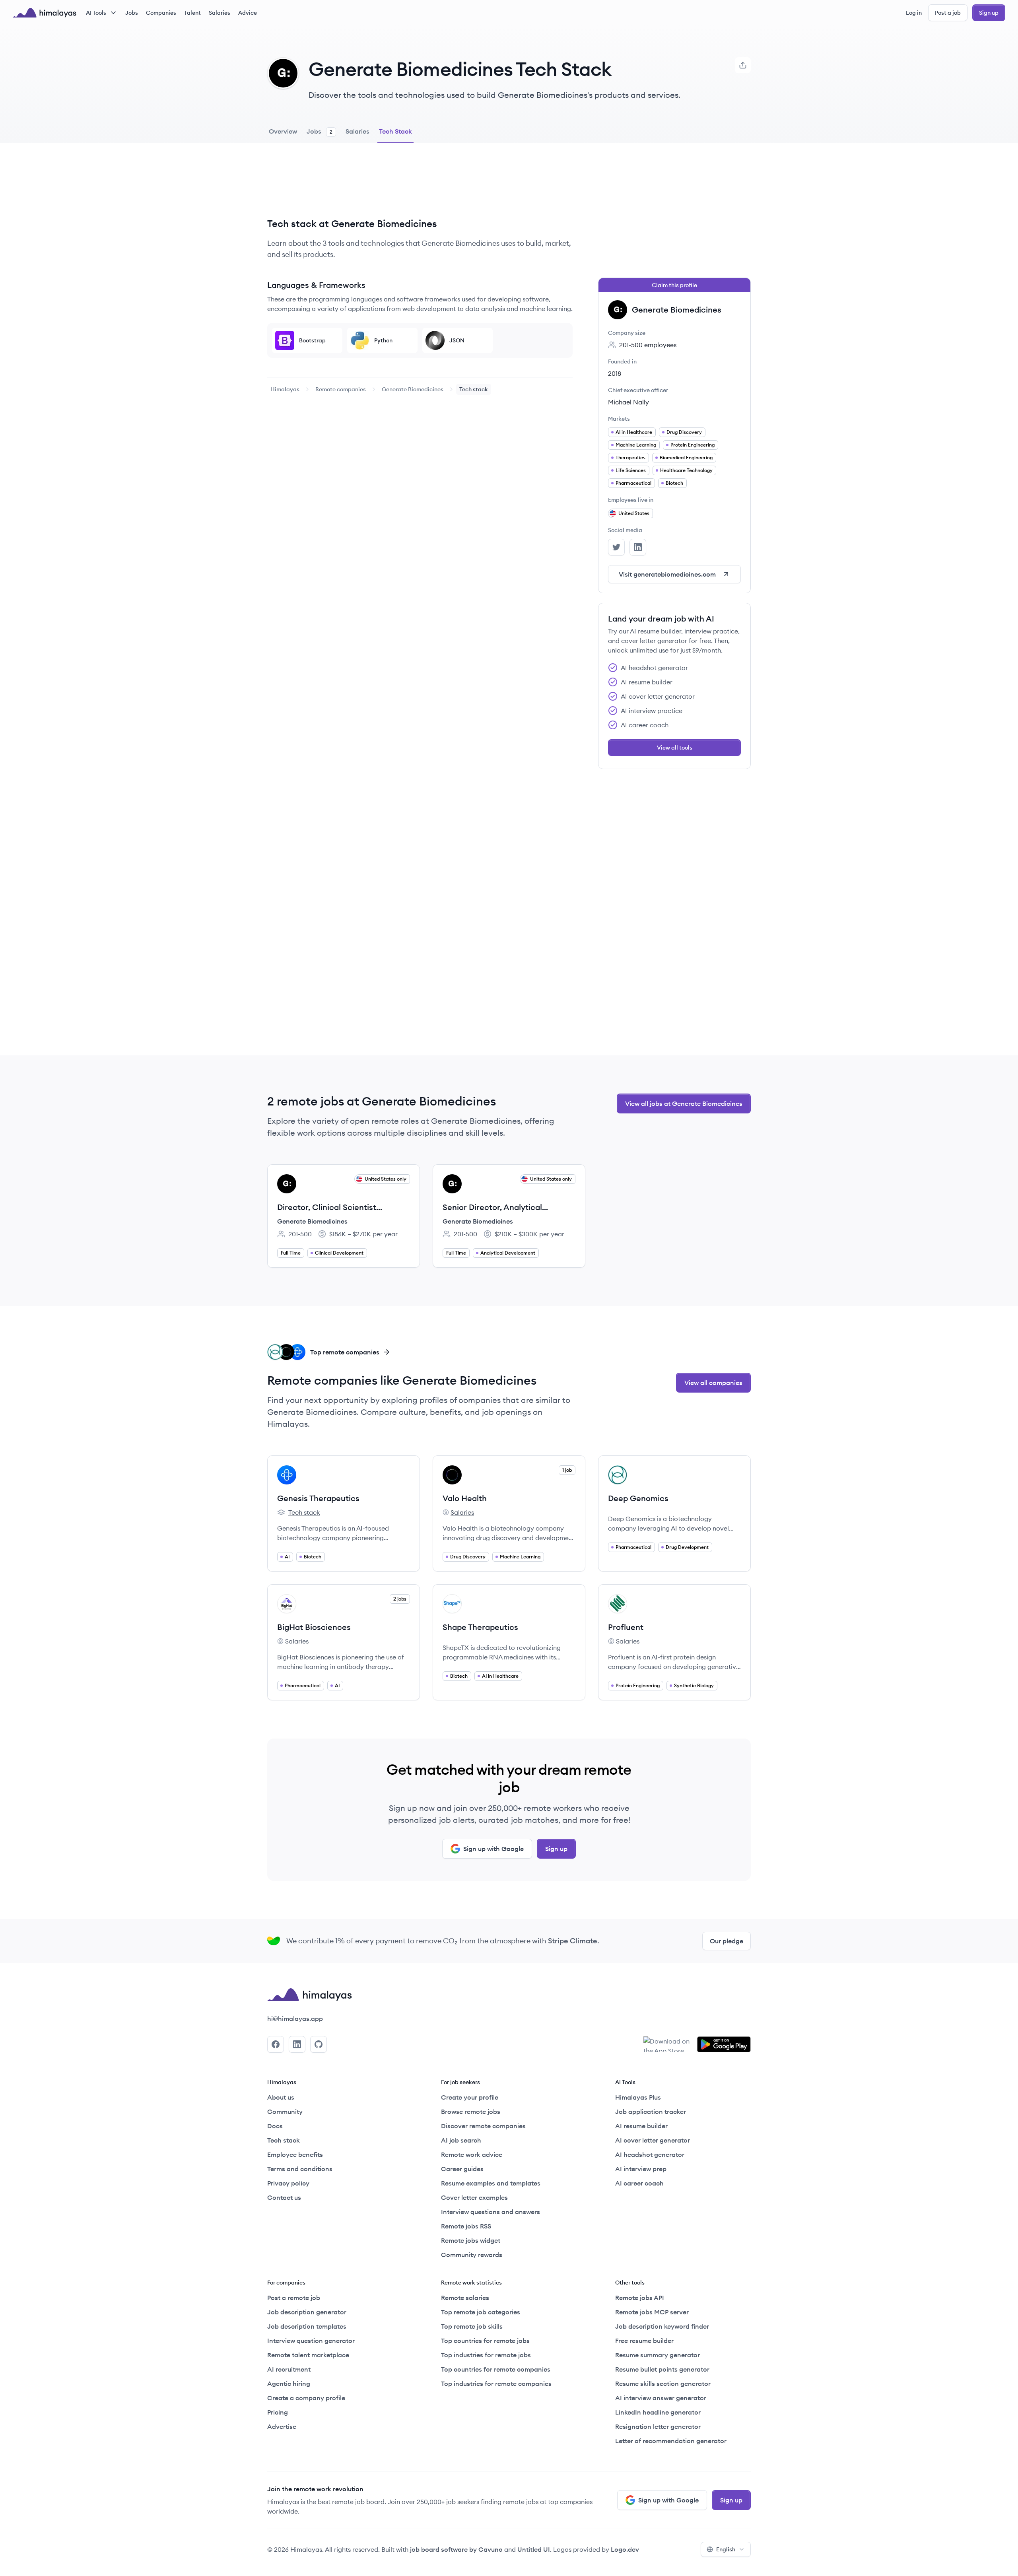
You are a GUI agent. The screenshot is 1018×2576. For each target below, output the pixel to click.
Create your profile (470, 2097)
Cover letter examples (474, 2197)
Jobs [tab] (320, 131)
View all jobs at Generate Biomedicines (684, 1103)
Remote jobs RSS (466, 2226)
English (726, 2549)
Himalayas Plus (638, 2097)
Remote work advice (472, 2154)
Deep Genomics (638, 1498)
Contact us (284, 2197)
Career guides (462, 2169)
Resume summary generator (658, 2355)
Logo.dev (625, 2549)
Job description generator (307, 2312)
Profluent (626, 1627)
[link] (285, 389)
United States (634, 513)
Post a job (948, 13)
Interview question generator (311, 2341)
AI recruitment (289, 2369)
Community (285, 2112)
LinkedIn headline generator (658, 2412)
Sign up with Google (493, 1849)
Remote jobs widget (471, 2240)
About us (281, 2097)
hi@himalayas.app (295, 2018)
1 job (567, 1470)
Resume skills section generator (663, 2384)
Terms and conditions (300, 2169)
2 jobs (400, 1599)
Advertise (282, 2426)
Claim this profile (674, 285)
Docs (275, 2126)
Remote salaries (465, 2298)
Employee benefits (295, 2154)
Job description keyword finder (662, 2326)
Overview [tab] (283, 131)
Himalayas (285, 389)
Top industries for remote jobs (486, 2355)
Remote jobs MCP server (652, 2312)
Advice (248, 13)
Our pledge (727, 1941)
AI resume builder (641, 2126)
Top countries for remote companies (496, 2369)
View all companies (713, 1383)
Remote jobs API (640, 2298)
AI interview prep (641, 2169)
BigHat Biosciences (314, 1627)
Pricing (278, 2412)
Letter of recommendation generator (671, 2441)
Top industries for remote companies (496, 2384)
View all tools (675, 748)
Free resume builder (644, 2341)
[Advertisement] (420, 186)
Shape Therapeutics (480, 1627)
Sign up (989, 13)
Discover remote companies (483, 2126)
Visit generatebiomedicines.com (667, 574)
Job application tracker (651, 2112)
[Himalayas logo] (45, 13)
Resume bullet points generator (662, 2369)
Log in (914, 13)
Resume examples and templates (491, 2183)
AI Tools (96, 13)
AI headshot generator (650, 2154)
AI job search (461, 2140)
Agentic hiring (289, 2384)
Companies (161, 13)
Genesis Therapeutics (318, 1498)
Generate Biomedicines (413, 389)
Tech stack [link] (474, 389)
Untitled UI (534, 2549)
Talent (192, 13)
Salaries (220, 13)
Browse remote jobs (471, 2112)
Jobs (132, 13)
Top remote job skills (472, 2326)
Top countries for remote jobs (485, 2341)
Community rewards (472, 2255)
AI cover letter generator (653, 2140)
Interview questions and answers (491, 2212)
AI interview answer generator (661, 2398)
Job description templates (307, 2326)
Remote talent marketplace (308, 2355)
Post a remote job (294, 2298)
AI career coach (639, 2183)
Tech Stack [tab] (395, 131)
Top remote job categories (481, 2312)
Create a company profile (306, 2398)
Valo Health (465, 1498)
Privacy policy (288, 2183)
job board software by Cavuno (456, 2549)
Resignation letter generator (658, 2426)
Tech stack (299, 1513)
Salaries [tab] (357, 131)
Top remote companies (345, 1352)
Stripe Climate (573, 1941)
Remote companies (341, 389)
